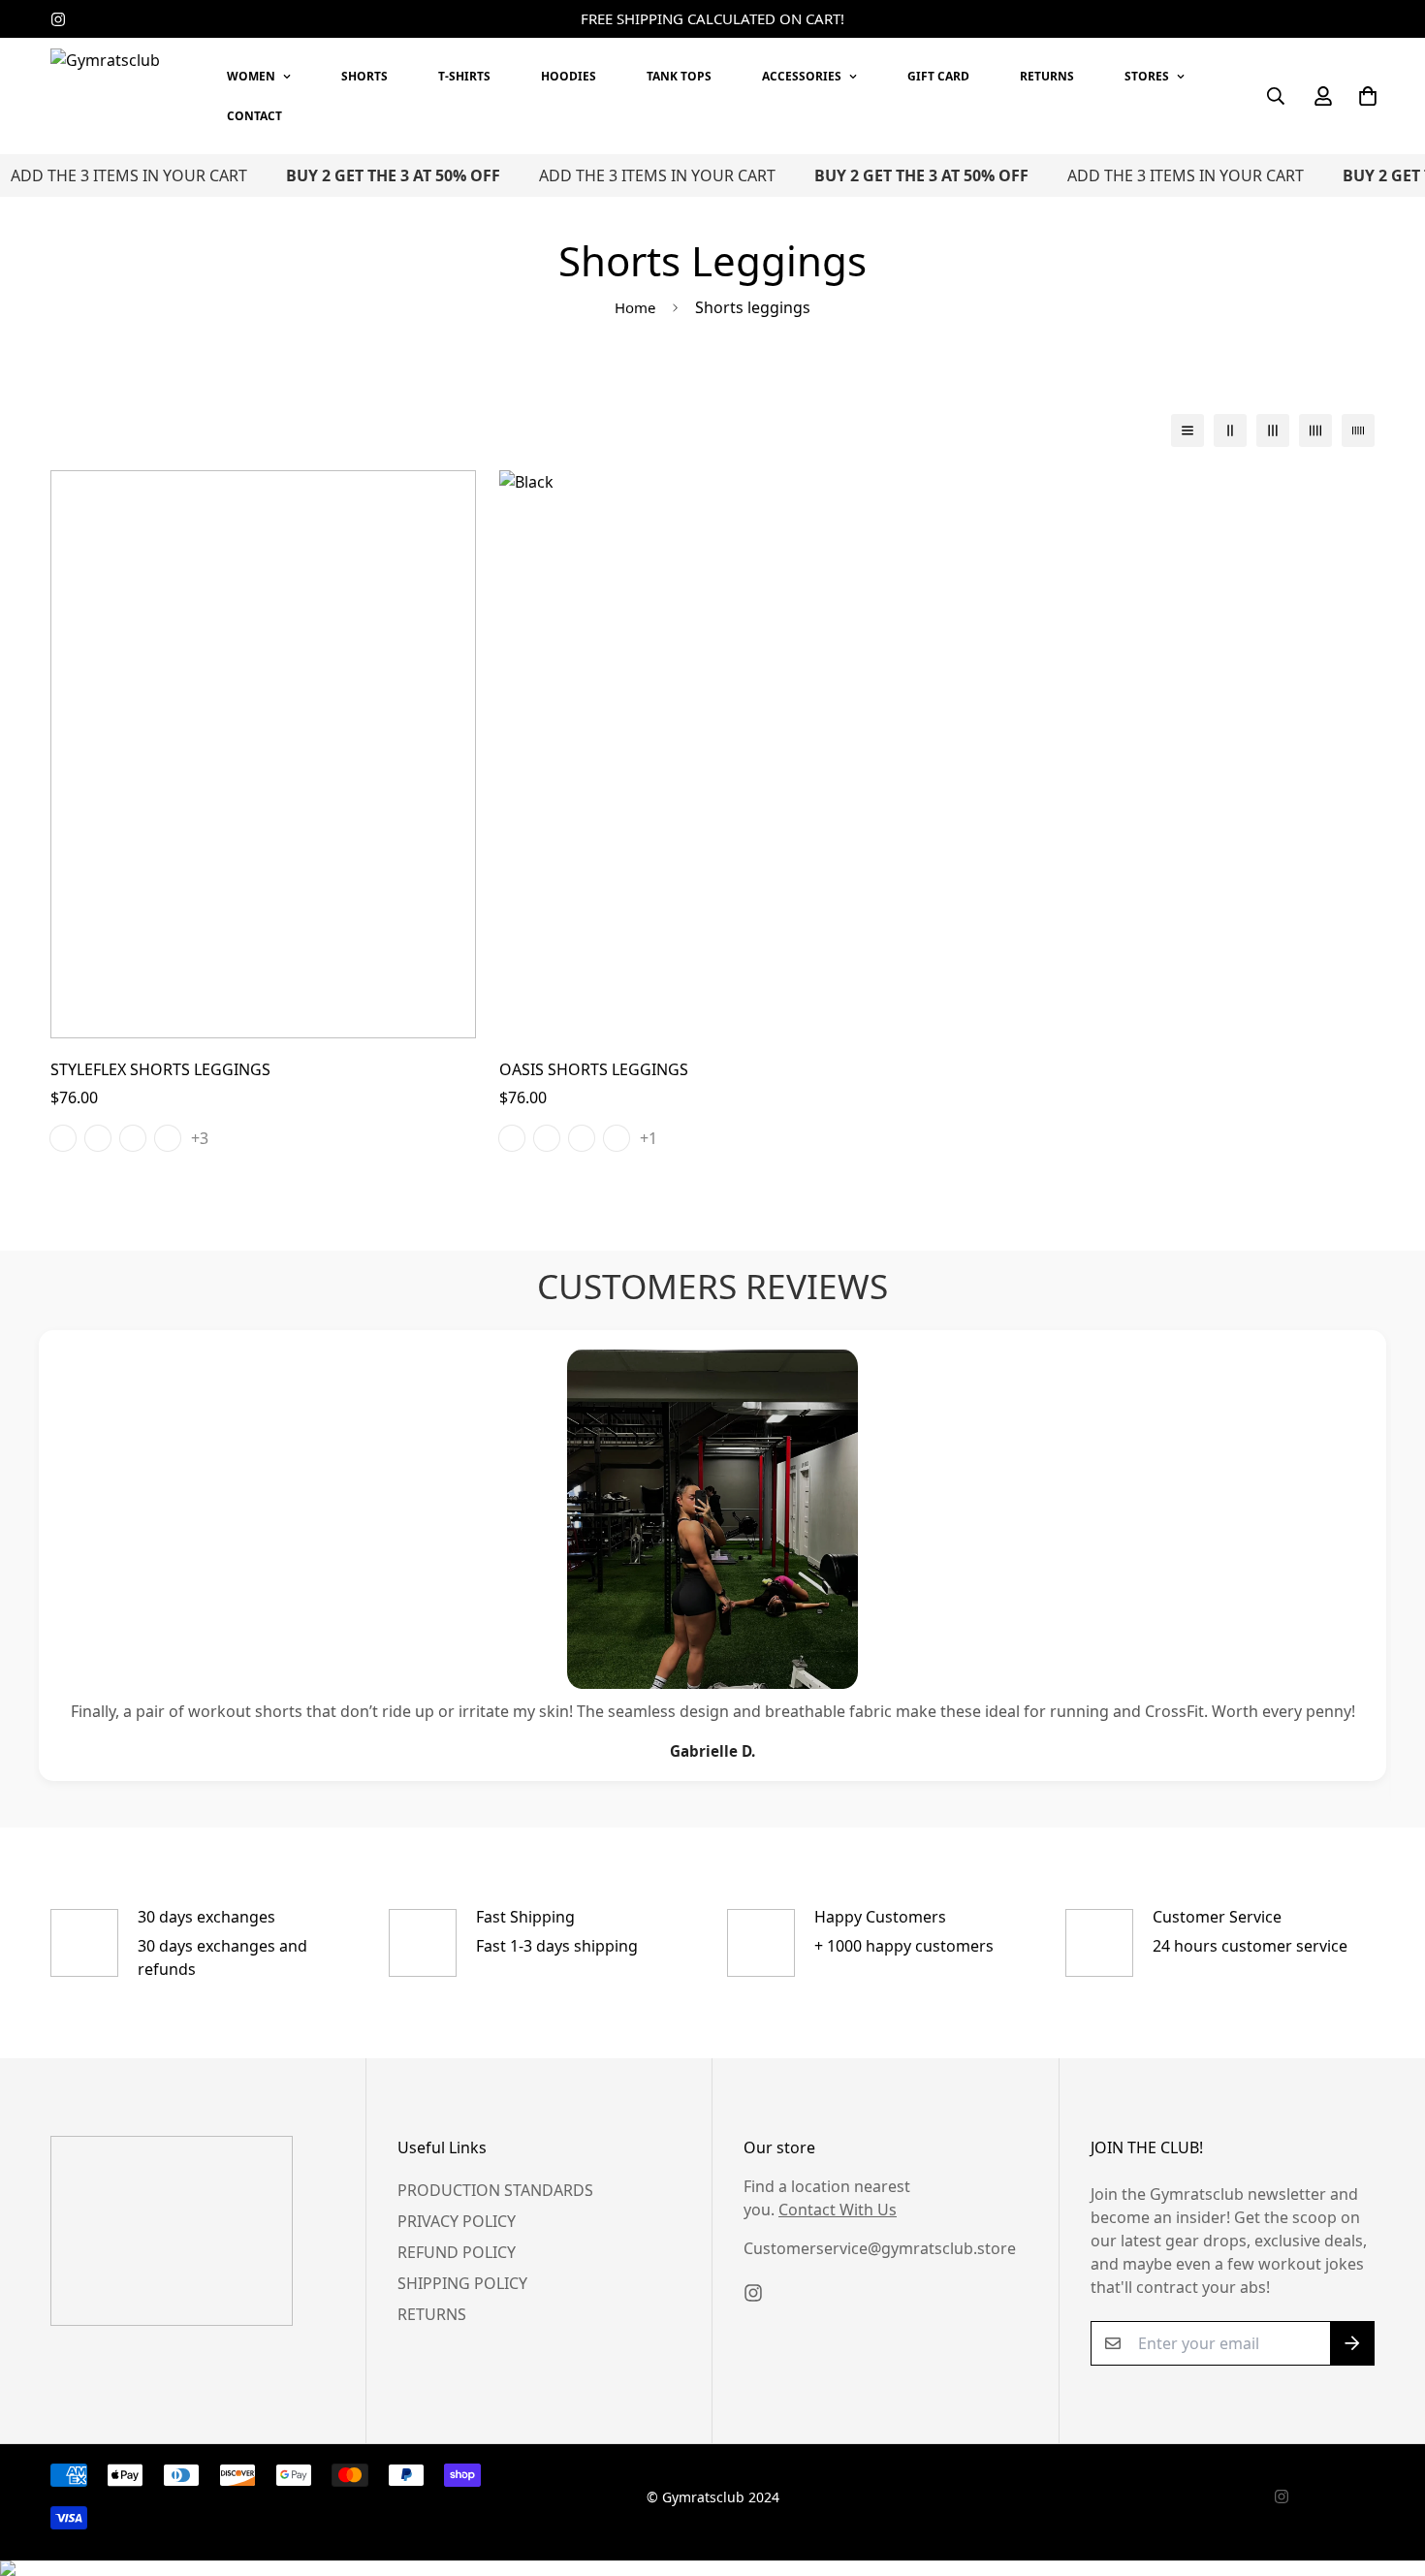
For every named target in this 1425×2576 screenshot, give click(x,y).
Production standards (495, 2190)
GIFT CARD (938, 76)
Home (635, 307)
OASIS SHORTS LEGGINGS (594, 1069)
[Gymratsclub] (118, 96)
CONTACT (254, 116)
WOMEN (251, 76)
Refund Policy (457, 2252)
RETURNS (1047, 76)
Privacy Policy (457, 2221)
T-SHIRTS (464, 76)
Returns (432, 2314)
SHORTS (364, 76)
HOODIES (569, 76)
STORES (1147, 76)
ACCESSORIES (802, 76)
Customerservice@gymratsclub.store (880, 2248)
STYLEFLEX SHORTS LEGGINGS (160, 1069)
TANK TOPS (679, 76)
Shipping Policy (462, 2283)
